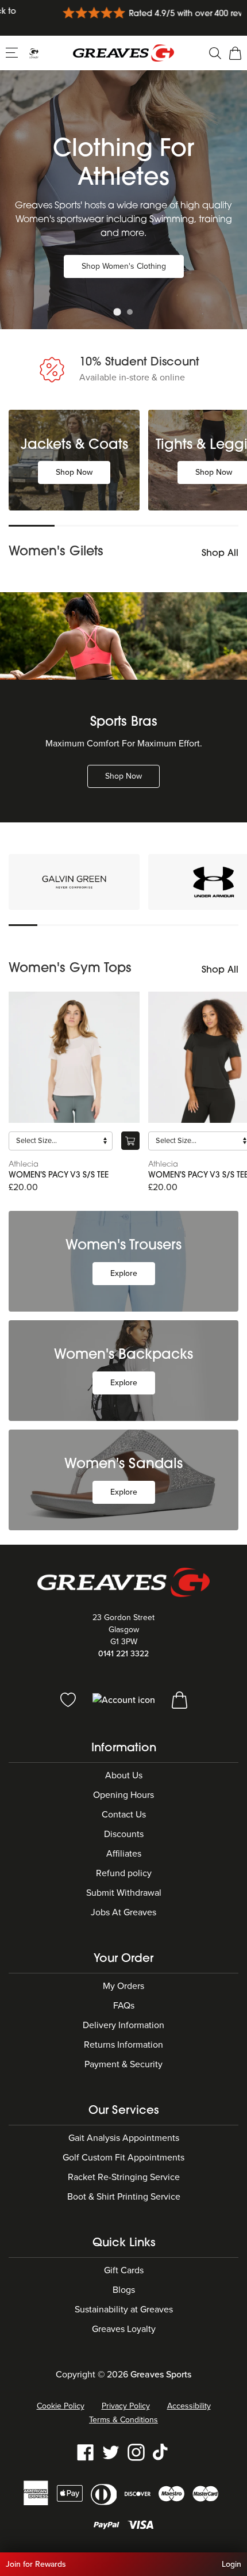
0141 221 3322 (123, 1654)
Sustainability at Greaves (124, 2310)
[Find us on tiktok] (161, 2452)
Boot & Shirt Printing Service (124, 2197)
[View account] (125, 1699)
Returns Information (123, 2045)
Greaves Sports (161, 2375)
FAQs (124, 2006)
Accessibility (189, 2406)
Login (231, 2564)
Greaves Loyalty (124, 2329)
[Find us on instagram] (136, 2452)
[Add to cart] (130, 1141)
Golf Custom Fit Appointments (123, 2158)
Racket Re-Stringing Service (124, 2177)
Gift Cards (124, 2270)
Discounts (124, 1834)
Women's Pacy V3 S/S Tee (59, 1175)
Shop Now (123, 776)
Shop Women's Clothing (124, 266)
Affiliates (124, 1854)
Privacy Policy (126, 2406)
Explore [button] (124, 1273)
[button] (13, 52)
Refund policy (124, 1873)
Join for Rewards (36, 2564)
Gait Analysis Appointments (124, 2138)
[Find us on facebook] (86, 2452)
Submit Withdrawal (124, 1893)
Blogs (124, 2290)
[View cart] (180, 1699)
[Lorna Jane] (74, 882)
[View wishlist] (69, 1699)
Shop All (220, 554)
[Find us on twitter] (111, 2452)
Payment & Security (123, 2064)
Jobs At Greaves (123, 1912)
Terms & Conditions (123, 2420)
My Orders (123, 1986)
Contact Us (124, 1815)
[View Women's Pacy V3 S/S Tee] (74, 1057)
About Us (124, 1775)
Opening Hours (123, 1795)
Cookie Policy (61, 2406)
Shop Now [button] (74, 472)
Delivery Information (123, 2025)
